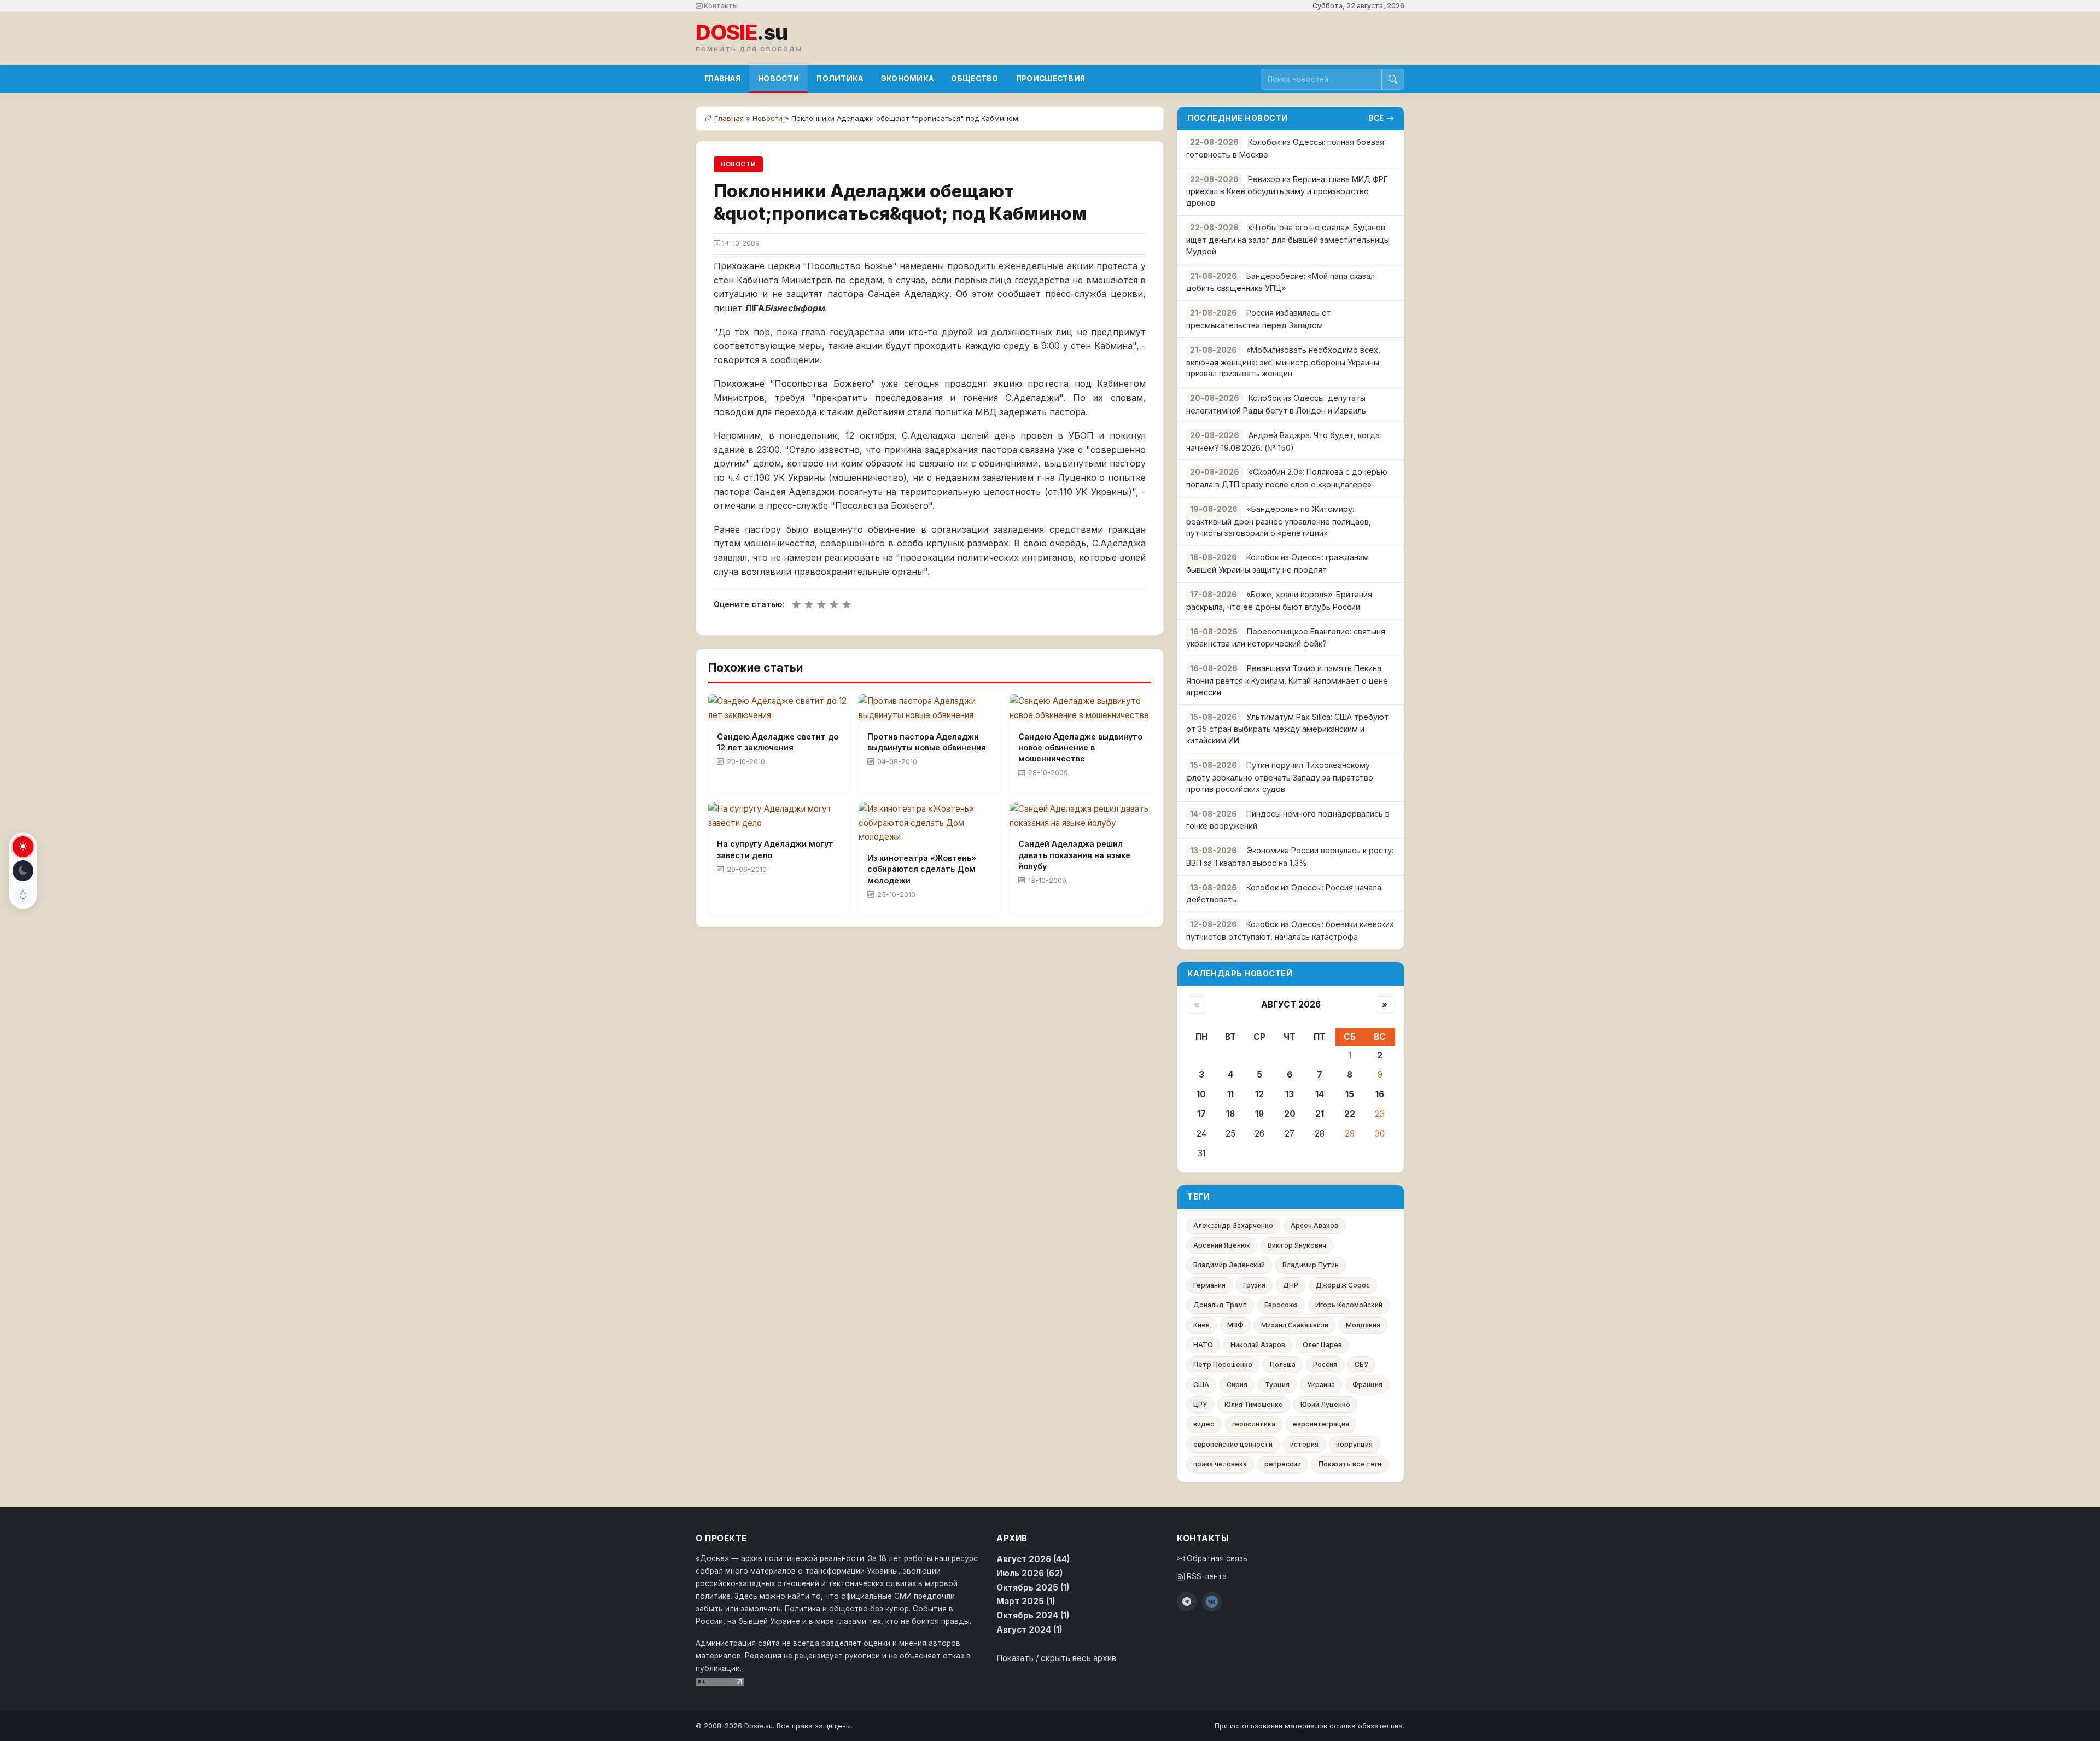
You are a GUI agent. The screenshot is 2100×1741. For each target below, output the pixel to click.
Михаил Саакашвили (1295, 1325)
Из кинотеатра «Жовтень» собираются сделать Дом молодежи (922, 869)
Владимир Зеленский (1229, 1265)
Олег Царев (1322, 1345)
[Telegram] (1187, 1602)
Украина (1321, 1385)
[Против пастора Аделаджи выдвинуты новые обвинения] (929, 708)
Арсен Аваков (1314, 1225)
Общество (975, 79)
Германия (1209, 1285)
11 (1230, 1094)
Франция (1367, 1385)
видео (1204, 1424)
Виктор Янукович (1297, 1245)
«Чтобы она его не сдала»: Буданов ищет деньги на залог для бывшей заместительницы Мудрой (1288, 239)
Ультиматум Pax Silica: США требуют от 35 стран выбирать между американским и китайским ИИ (1287, 729)
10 (1201, 1094)
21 (1320, 1114)
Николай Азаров (1258, 1345)
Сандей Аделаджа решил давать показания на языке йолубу (1074, 855)
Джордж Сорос (1343, 1285)
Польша (1283, 1364)
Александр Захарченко (1233, 1225)
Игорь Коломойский (1349, 1305)
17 (1201, 1114)
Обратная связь (1216, 1558)
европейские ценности (1233, 1444)
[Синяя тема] (23, 895)
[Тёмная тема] (23, 871)
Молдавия (1363, 1325)
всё (1376, 118)
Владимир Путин (1311, 1265)
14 (1320, 1094)
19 (1259, 1114)
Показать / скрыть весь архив (1056, 1658)
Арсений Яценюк (1222, 1245)
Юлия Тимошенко (1254, 1404)
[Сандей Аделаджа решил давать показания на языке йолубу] (1080, 816)
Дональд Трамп (1220, 1305)
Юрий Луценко (1325, 1404)
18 (1230, 1114)
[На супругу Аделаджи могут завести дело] (779, 816)
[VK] (1212, 1602)
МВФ (1235, 1325)
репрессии (1283, 1464)
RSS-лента (1206, 1576)
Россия (1325, 1364)
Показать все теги (1350, 1464)
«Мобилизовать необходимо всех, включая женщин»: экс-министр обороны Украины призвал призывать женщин (1283, 362)
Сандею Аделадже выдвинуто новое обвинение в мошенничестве (1080, 747)
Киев (1201, 1325)
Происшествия (1051, 79)
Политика (840, 79)
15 (1350, 1094)
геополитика (1254, 1424)
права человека (1220, 1464)
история (1304, 1444)
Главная (722, 79)
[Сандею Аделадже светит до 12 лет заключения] (779, 708)
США (1201, 1385)
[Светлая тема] (23, 847)
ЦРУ (1200, 1404)
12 (1259, 1094)
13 (1290, 1094)
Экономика (908, 79)
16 (1380, 1094)
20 (1290, 1114)
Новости (778, 79)
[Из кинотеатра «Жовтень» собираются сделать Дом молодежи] (929, 823)
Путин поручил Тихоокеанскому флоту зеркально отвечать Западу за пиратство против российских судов (1280, 777)
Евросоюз (1281, 1305)
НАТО (1203, 1345)
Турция (1277, 1385)
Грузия (1254, 1285)
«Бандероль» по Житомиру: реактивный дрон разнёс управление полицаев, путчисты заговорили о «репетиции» (1279, 521)
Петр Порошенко (1223, 1364)
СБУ (1361, 1364)
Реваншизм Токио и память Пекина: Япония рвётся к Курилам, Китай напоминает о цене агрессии (1287, 680)
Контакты (720, 6)
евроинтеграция (1321, 1424)
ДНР (1291, 1285)
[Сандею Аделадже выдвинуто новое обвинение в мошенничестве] (1080, 708)
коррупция (1354, 1444)
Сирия (1237, 1385)
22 (1350, 1114)
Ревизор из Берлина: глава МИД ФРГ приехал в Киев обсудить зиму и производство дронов (1287, 191)
